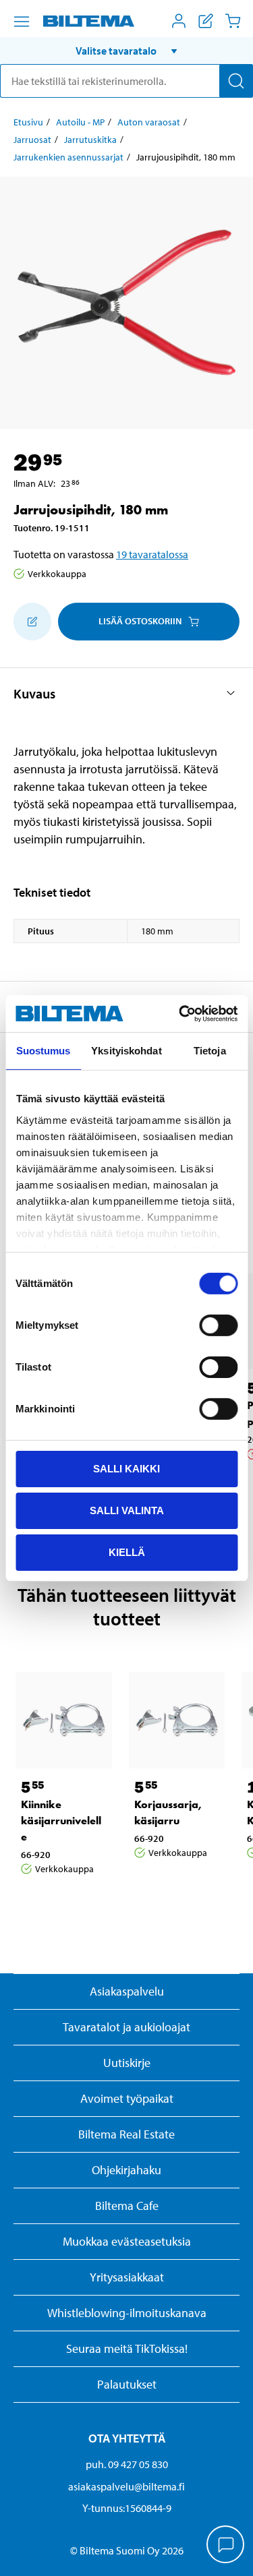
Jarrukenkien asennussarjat (68, 157)
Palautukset (127, 2384)
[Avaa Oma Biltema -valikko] (179, 21)
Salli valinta (127, 1510)
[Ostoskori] (233, 21)
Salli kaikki (126, 1469)
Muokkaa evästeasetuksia (127, 2241)
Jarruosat (32, 140)
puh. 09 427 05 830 (127, 2464)
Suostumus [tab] (44, 1051)
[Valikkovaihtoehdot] (22, 22)
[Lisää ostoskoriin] (32, 622)
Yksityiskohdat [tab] (126, 1051)
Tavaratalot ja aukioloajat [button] (126, 2027)
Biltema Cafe (127, 2206)
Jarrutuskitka (90, 140)
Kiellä (127, 1552)
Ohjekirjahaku (126, 2170)
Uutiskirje (127, 2063)
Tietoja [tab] (210, 1051)
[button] (126, 51)
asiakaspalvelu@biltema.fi (126, 2486)
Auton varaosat (149, 122)
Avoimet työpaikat (127, 2098)
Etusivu (28, 122)
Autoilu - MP (80, 122)
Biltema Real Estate (126, 2134)
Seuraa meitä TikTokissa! (127, 2348)
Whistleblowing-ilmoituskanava (127, 2313)
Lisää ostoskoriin (140, 621)
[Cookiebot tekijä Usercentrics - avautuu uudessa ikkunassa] (180, 1013)
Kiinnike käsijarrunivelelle (61, 1821)
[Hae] (236, 81)
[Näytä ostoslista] (206, 21)
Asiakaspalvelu (127, 1991)
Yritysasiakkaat (127, 2277)
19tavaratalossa (152, 554)
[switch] (218, 1325)
